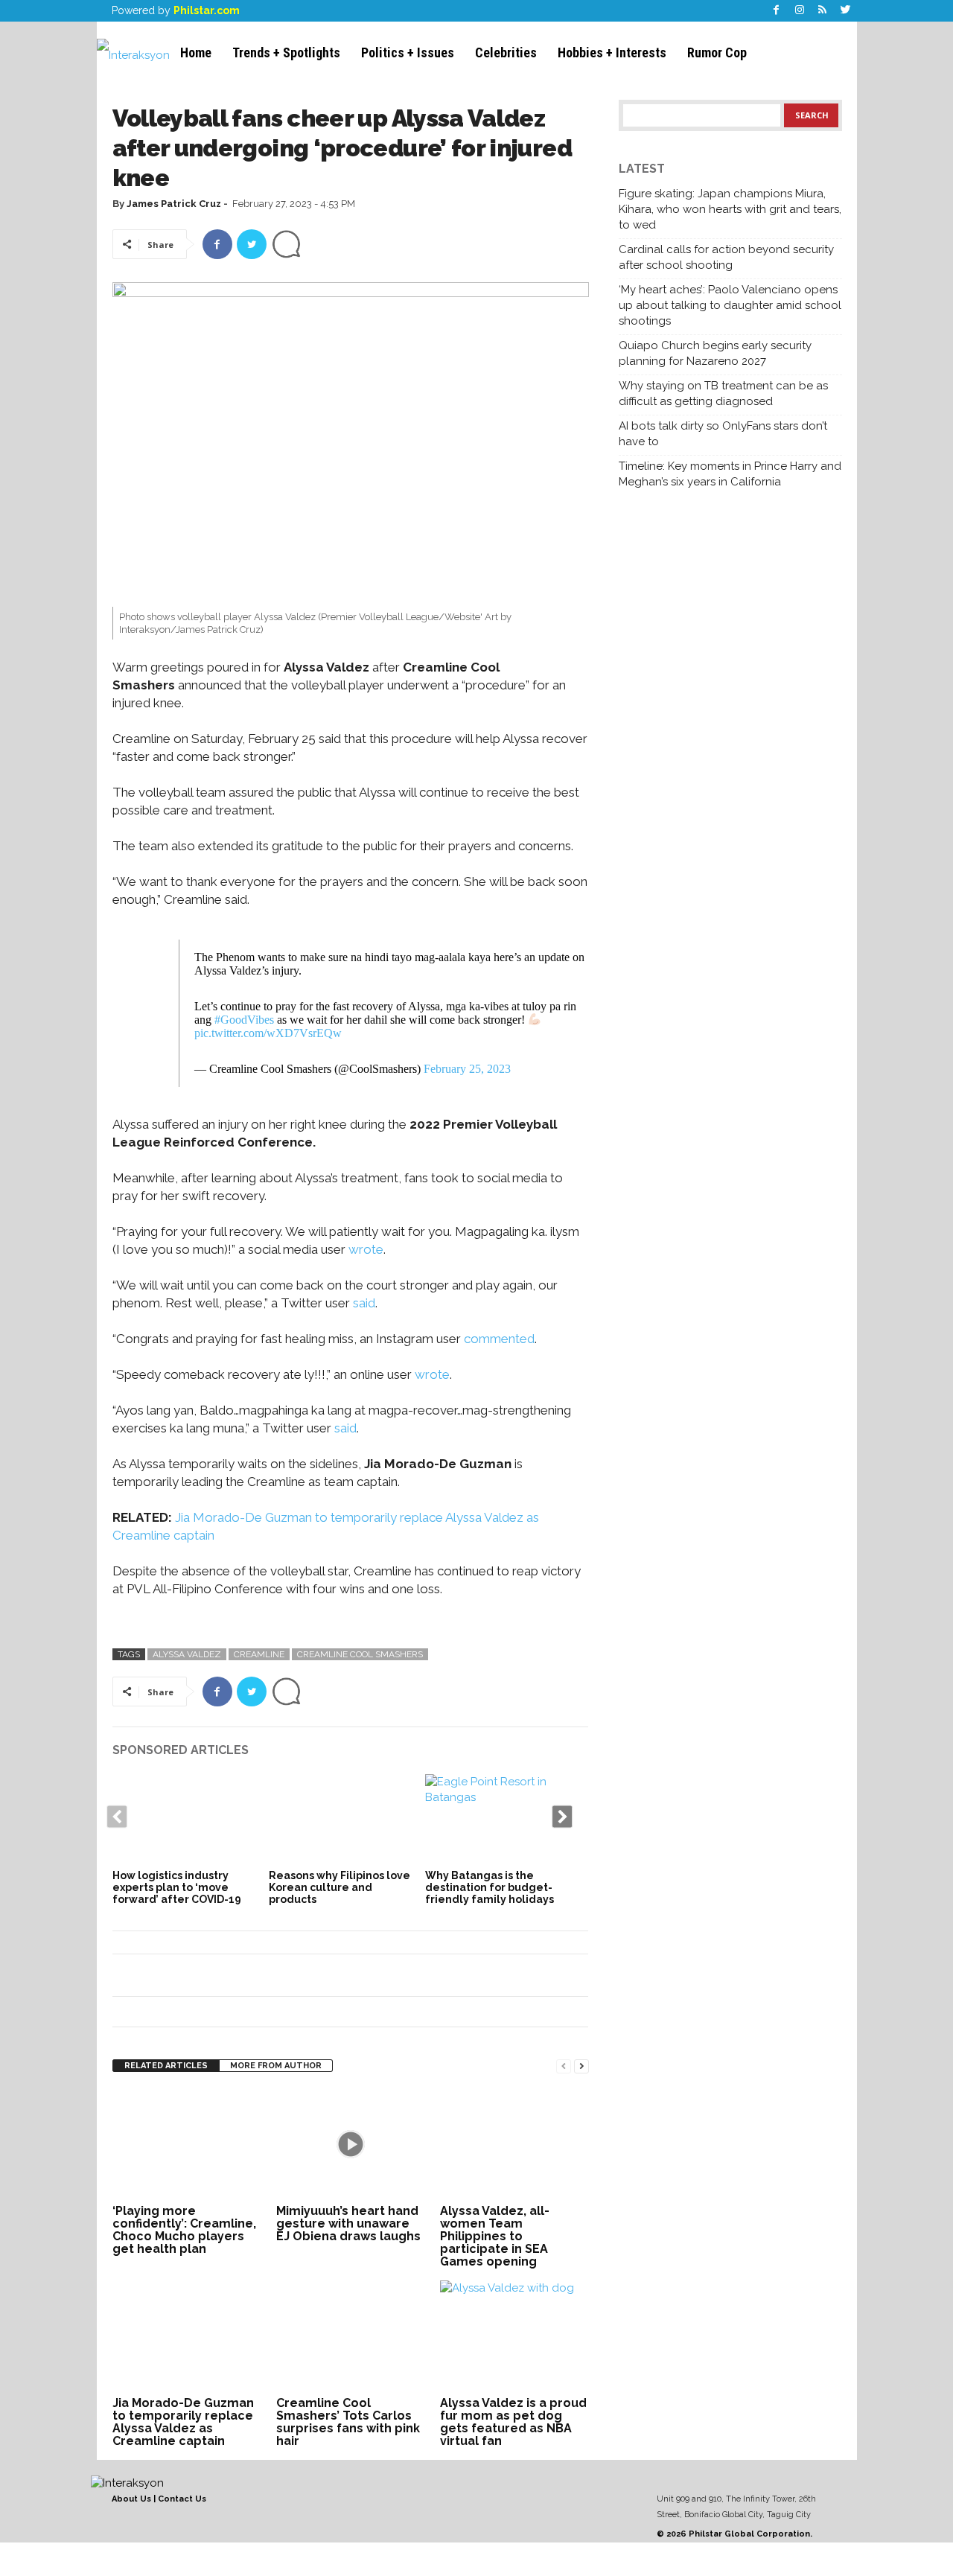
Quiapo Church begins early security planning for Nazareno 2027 (715, 353)
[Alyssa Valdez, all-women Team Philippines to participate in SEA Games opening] (514, 2144)
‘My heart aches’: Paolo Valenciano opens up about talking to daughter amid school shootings (730, 305)
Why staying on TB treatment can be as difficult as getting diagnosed (723, 393)
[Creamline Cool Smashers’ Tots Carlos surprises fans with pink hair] (351, 2336)
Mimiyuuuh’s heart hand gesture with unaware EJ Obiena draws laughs (348, 2223)
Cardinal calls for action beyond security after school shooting (726, 257)
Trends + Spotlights (286, 52)
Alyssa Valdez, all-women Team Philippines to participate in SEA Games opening (495, 2236)
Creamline (259, 1654)
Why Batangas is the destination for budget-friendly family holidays (490, 1887)
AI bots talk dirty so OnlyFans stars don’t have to (723, 434)
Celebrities (506, 52)
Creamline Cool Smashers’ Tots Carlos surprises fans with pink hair (348, 2422)
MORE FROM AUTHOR (276, 2066)
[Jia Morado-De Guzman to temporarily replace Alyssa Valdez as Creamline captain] (187, 2336)
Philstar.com (207, 10)
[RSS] (823, 11)
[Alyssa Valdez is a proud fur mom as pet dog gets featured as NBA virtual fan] (514, 2336)
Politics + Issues (408, 52)
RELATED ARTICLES (166, 2066)
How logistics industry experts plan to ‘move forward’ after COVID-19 (177, 1887)
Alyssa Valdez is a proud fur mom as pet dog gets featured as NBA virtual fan (513, 2422)
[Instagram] (800, 11)
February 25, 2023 (467, 1069)
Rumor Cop (717, 52)
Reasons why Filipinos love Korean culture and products (340, 1887)
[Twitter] (846, 11)
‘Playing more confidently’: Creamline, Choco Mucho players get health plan (184, 2230)
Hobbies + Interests (612, 52)
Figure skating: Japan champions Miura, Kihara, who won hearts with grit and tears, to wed (730, 209)
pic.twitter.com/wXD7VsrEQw (268, 1033)
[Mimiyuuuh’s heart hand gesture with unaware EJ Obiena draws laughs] (351, 2144)
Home (196, 52)
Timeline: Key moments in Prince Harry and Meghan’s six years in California (730, 474)
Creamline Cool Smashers (360, 1654)
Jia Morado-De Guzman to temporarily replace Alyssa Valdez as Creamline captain (183, 2422)
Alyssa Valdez (187, 1654)
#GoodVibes (244, 1020)
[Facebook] (777, 11)
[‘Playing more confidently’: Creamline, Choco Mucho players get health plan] (187, 2144)
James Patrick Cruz (174, 204)
